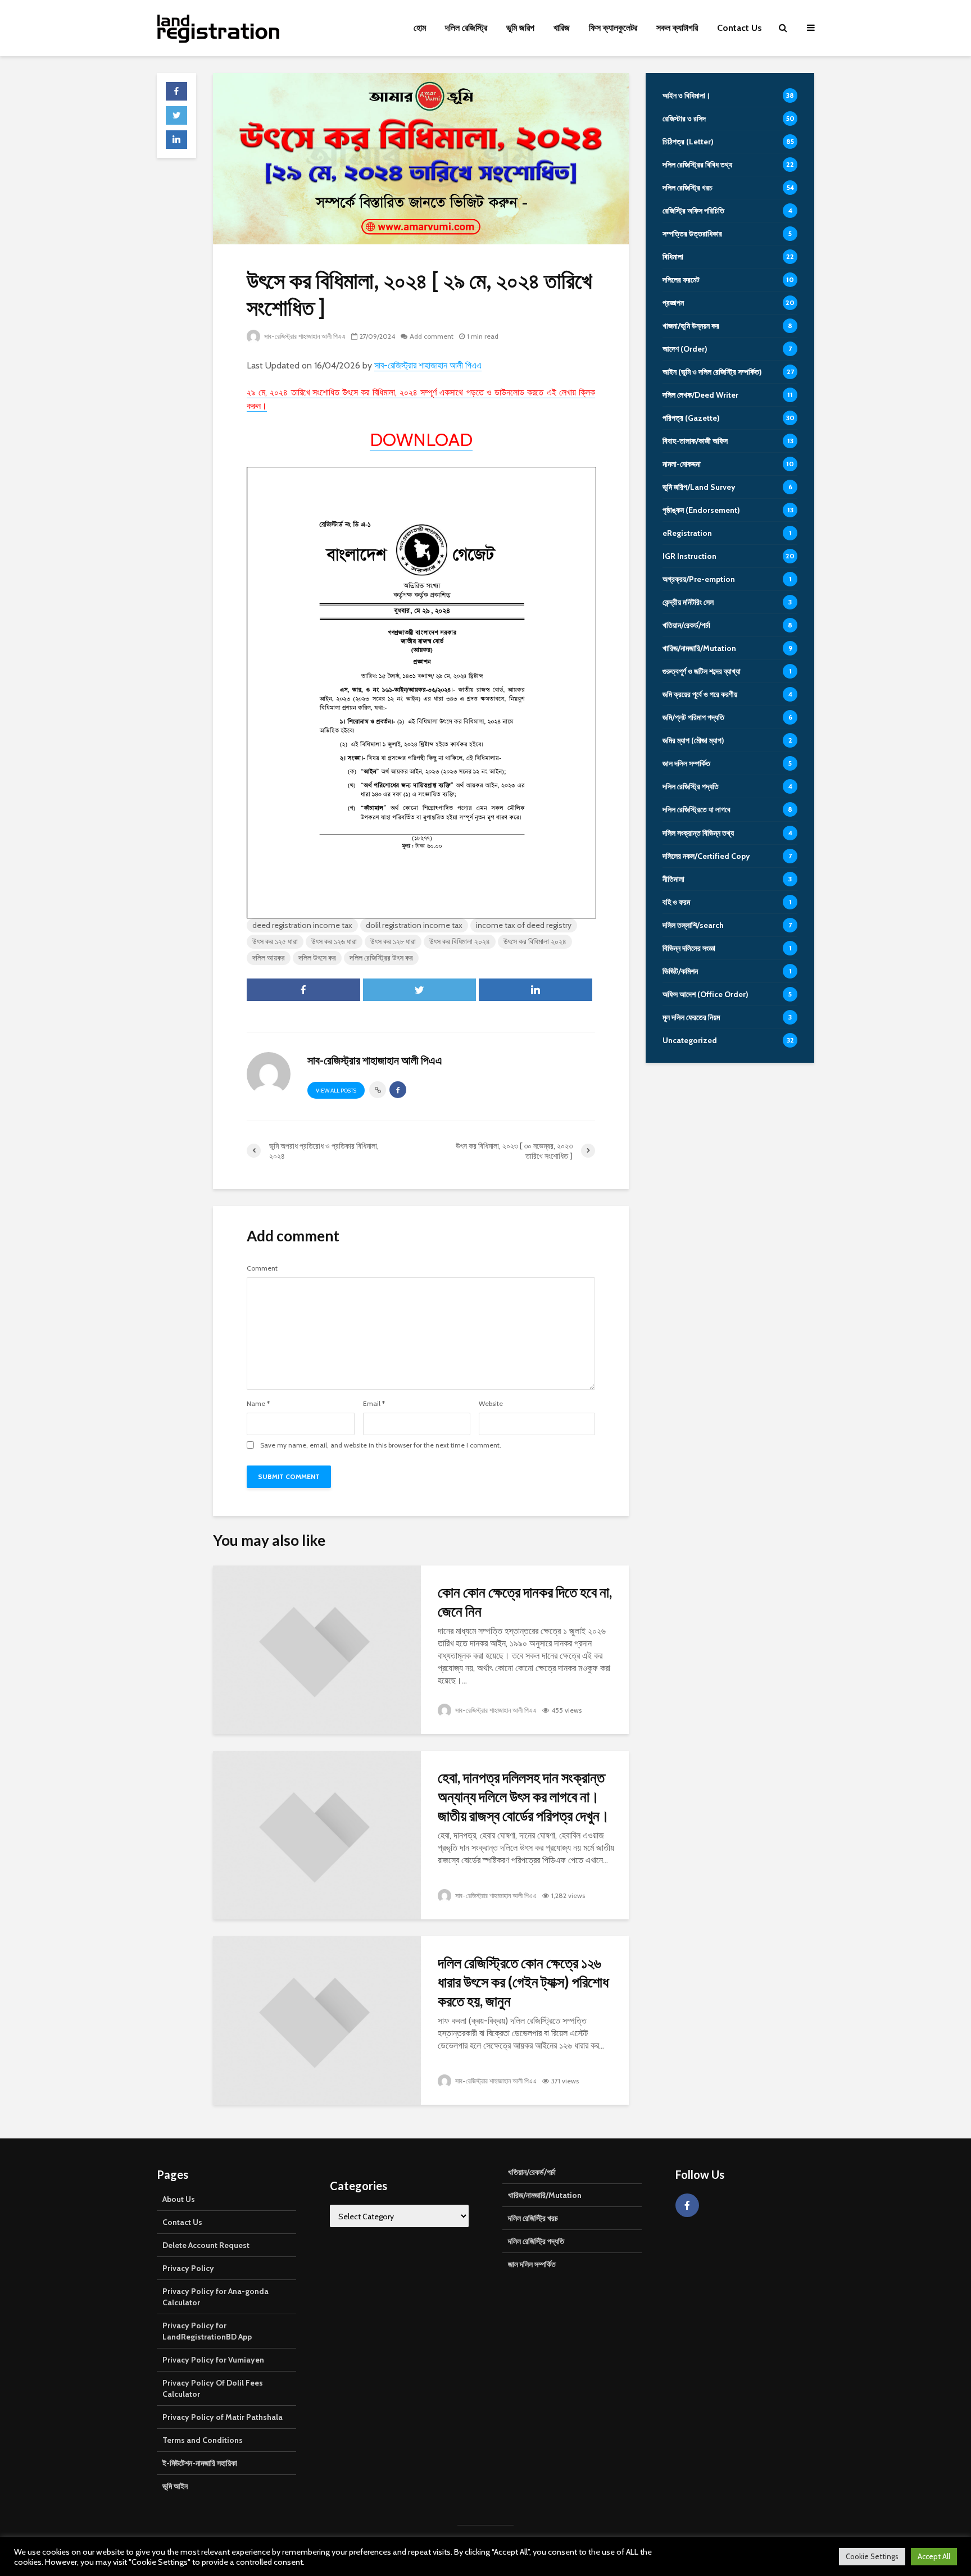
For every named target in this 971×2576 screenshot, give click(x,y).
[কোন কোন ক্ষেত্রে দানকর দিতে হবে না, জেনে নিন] (317, 1649)
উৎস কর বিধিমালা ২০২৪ (460, 941)
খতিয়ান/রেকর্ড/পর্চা (532, 2172)
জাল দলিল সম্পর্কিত (532, 2264)
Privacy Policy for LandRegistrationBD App (207, 2331)
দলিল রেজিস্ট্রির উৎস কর (381, 958)
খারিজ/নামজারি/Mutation (545, 2195)
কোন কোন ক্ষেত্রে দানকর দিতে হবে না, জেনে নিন (525, 1601)
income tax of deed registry (524, 925)
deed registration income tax (302, 925)
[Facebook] (687, 2205)
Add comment (432, 336)
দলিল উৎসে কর (317, 958)
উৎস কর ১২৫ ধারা (275, 941)
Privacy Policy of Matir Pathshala (223, 2417)
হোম (420, 28)
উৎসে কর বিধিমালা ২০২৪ (535, 941)
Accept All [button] (934, 2556)
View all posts (336, 1091)
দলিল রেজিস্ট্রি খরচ (533, 2218)
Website (491, 1404)
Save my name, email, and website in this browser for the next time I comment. (381, 1445)
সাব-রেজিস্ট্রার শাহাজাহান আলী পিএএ (304, 336)
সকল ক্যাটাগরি (677, 28)
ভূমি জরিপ (520, 28)
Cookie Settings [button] (872, 2556)
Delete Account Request (206, 2245)
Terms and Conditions (203, 2440)
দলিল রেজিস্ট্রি (466, 28)
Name (258, 1404)
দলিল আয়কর (269, 958)
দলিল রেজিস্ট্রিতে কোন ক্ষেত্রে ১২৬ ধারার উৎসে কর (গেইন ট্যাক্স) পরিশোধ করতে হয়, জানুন (523, 1982)
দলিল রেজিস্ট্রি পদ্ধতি (536, 2241)
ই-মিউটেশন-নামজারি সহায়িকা (200, 2463)
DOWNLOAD (421, 440)
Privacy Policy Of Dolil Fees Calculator (213, 2388)
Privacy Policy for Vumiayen (213, 2360)
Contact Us (739, 28)
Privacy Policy (188, 2268)
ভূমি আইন (175, 2486)
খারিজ (562, 28)
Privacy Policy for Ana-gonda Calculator (215, 2297)
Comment (262, 1268)
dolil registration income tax (414, 925)
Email (374, 1404)
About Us (179, 2199)
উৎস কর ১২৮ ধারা (393, 941)
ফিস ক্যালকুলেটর (613, 28)
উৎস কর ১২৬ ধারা (334, 941)
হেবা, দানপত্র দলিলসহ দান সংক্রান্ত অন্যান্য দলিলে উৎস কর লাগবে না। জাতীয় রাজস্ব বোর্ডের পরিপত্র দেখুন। (524, 1796)
